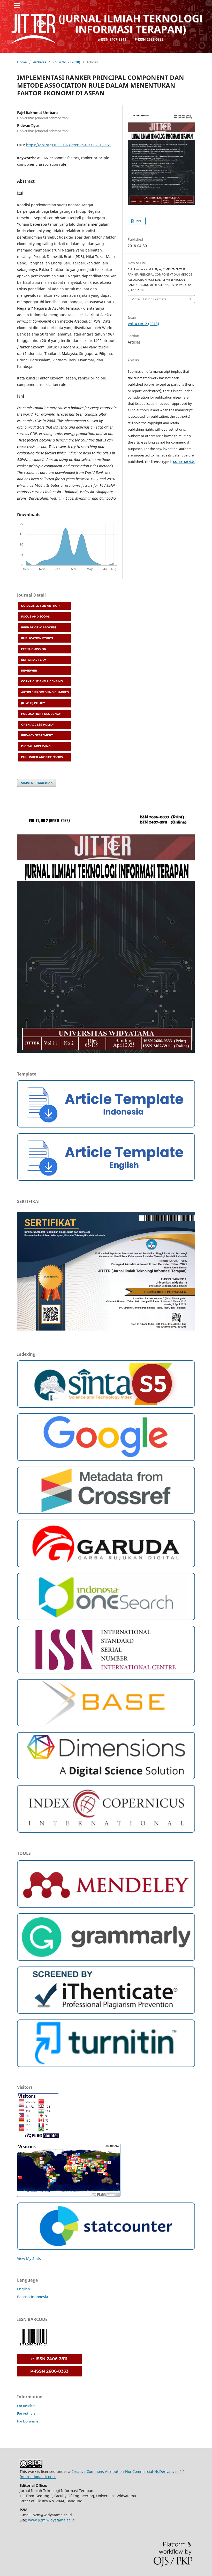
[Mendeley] (106, 1906)
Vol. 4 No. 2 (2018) (66, 62)
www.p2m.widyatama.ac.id (51, 2520)
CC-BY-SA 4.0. (184, 462)
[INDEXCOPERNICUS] (106, 1831)
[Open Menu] (17, 5)
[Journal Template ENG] (106, 1179)
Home (22, 62)
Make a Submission (37, 783)
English (24, 2289)
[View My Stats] (106, 2248)
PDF (138, 221)
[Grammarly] (106, 1959)
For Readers (26, 2406)
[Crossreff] (106, 1512)
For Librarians (28, 2421)
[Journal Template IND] (106, 1126)
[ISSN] (106, 1672)
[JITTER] (106, 1778)
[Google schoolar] (106, 1460)
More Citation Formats (149, 299)
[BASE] (106, 1725)
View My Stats (29, 2258)
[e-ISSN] (49, 2363)
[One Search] (106, 1619)
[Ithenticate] (106, 2012)
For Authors (26, 2413)
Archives (40, 62)
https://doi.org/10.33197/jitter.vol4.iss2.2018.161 (69, 145)
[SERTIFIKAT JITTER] (106, 1333)
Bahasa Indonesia (33, 2297)
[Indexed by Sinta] (106, 1406)
